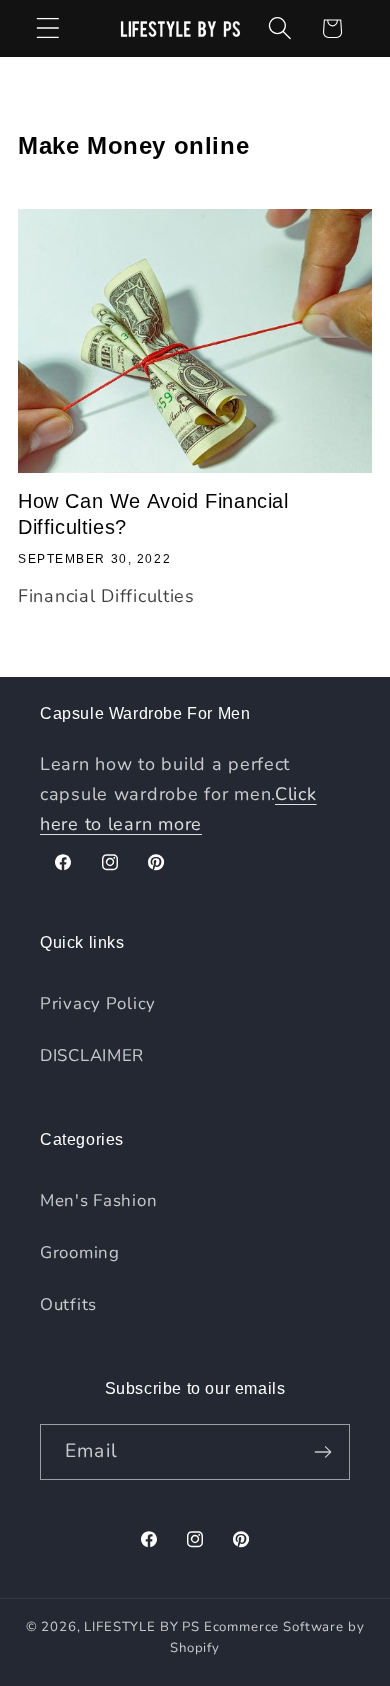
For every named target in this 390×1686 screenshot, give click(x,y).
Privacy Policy (98, 1003)
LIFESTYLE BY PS (142, 1627)
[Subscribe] (322, 1452)
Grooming (80, 1252)
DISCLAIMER (92, 1055)
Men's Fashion (98, 1200)
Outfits (68, 1304)
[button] (48, 28)
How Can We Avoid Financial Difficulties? (153, 514)
